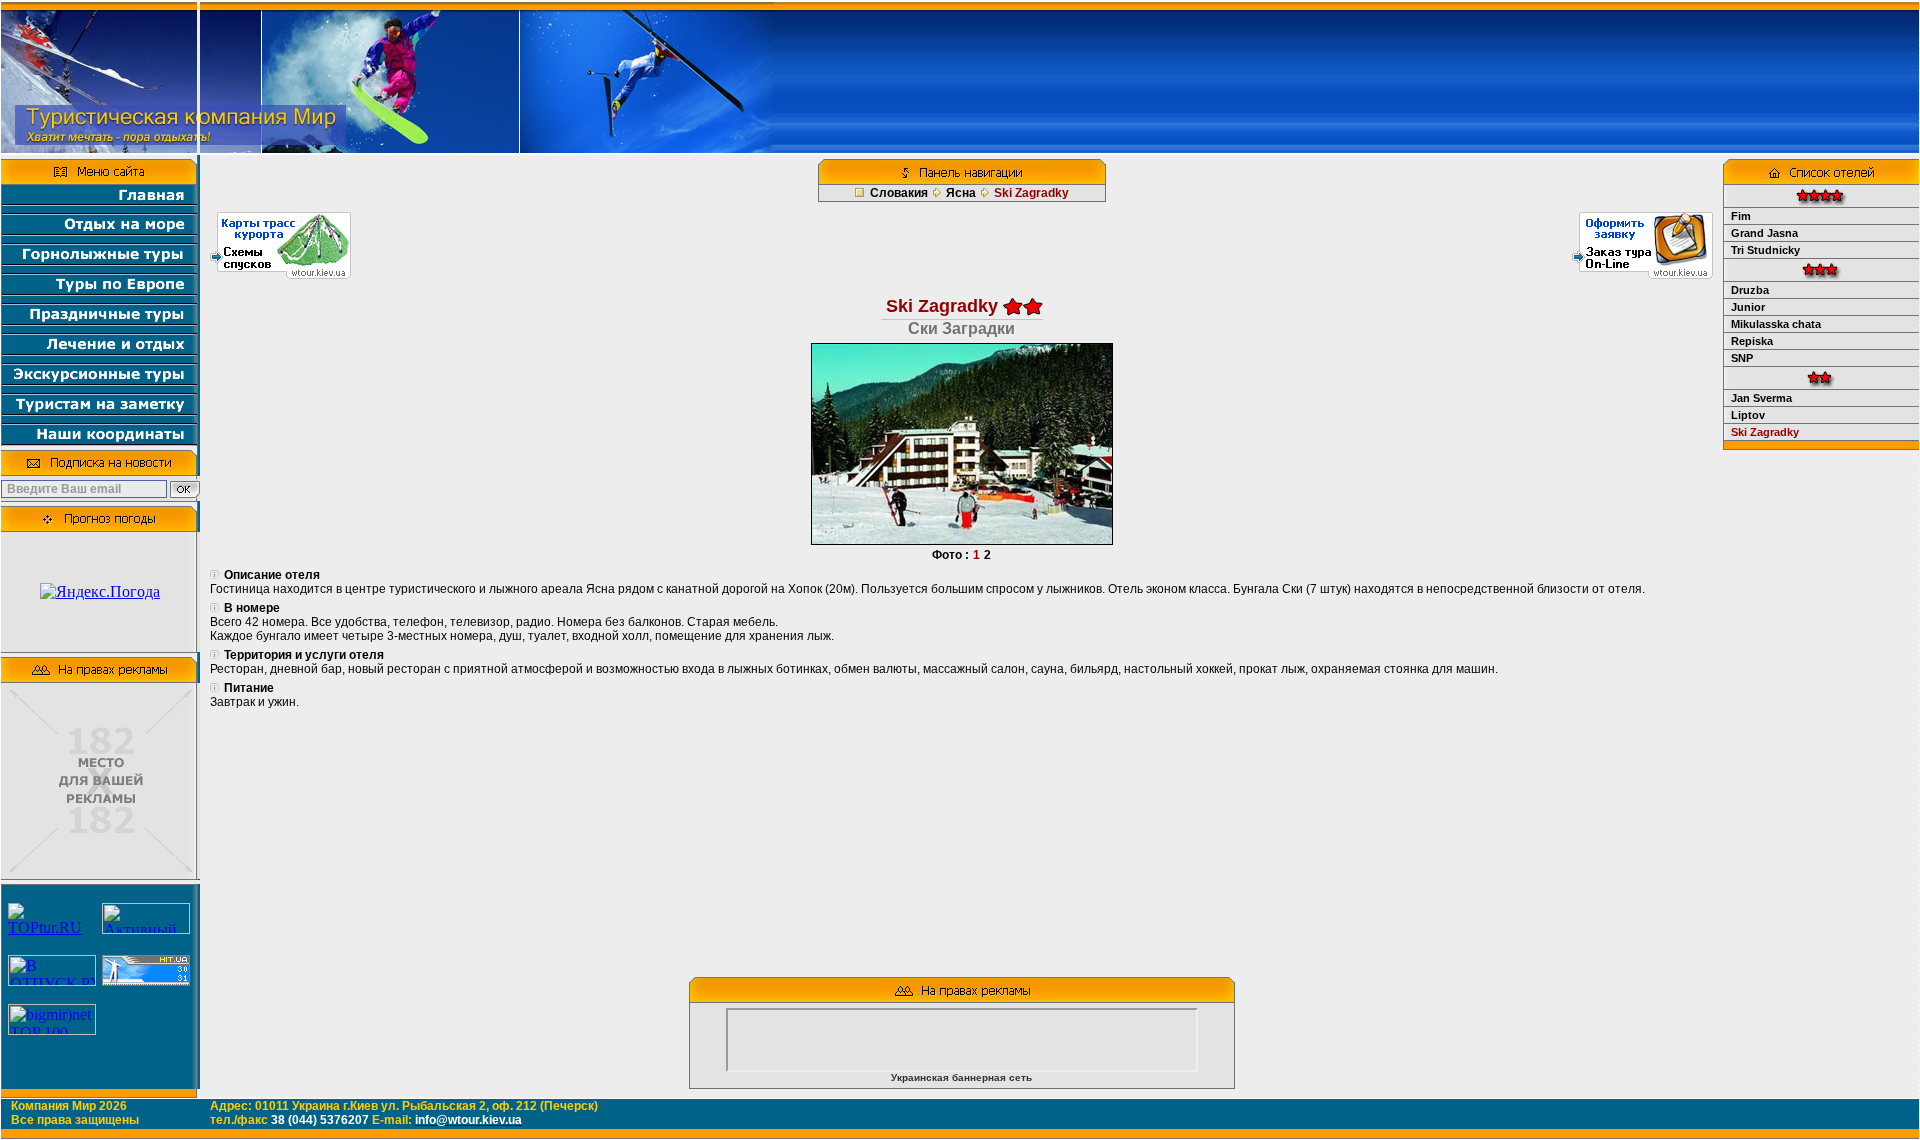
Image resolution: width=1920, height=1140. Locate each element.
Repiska (1752, 341)
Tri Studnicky (1765, 250)
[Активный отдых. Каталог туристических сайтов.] (146, 928)
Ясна (961, 193)
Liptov (1748, 415)
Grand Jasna (1764, 233)
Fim (1741, 216)
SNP (1742, 358)
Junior (1748, 307)
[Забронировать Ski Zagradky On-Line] (1642, 273)
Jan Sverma (1761, 398)
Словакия (899, 193)
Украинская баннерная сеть (961, 1077)
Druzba (1750, 290)
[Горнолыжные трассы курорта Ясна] (280, 273)
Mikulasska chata (1776, 324)
